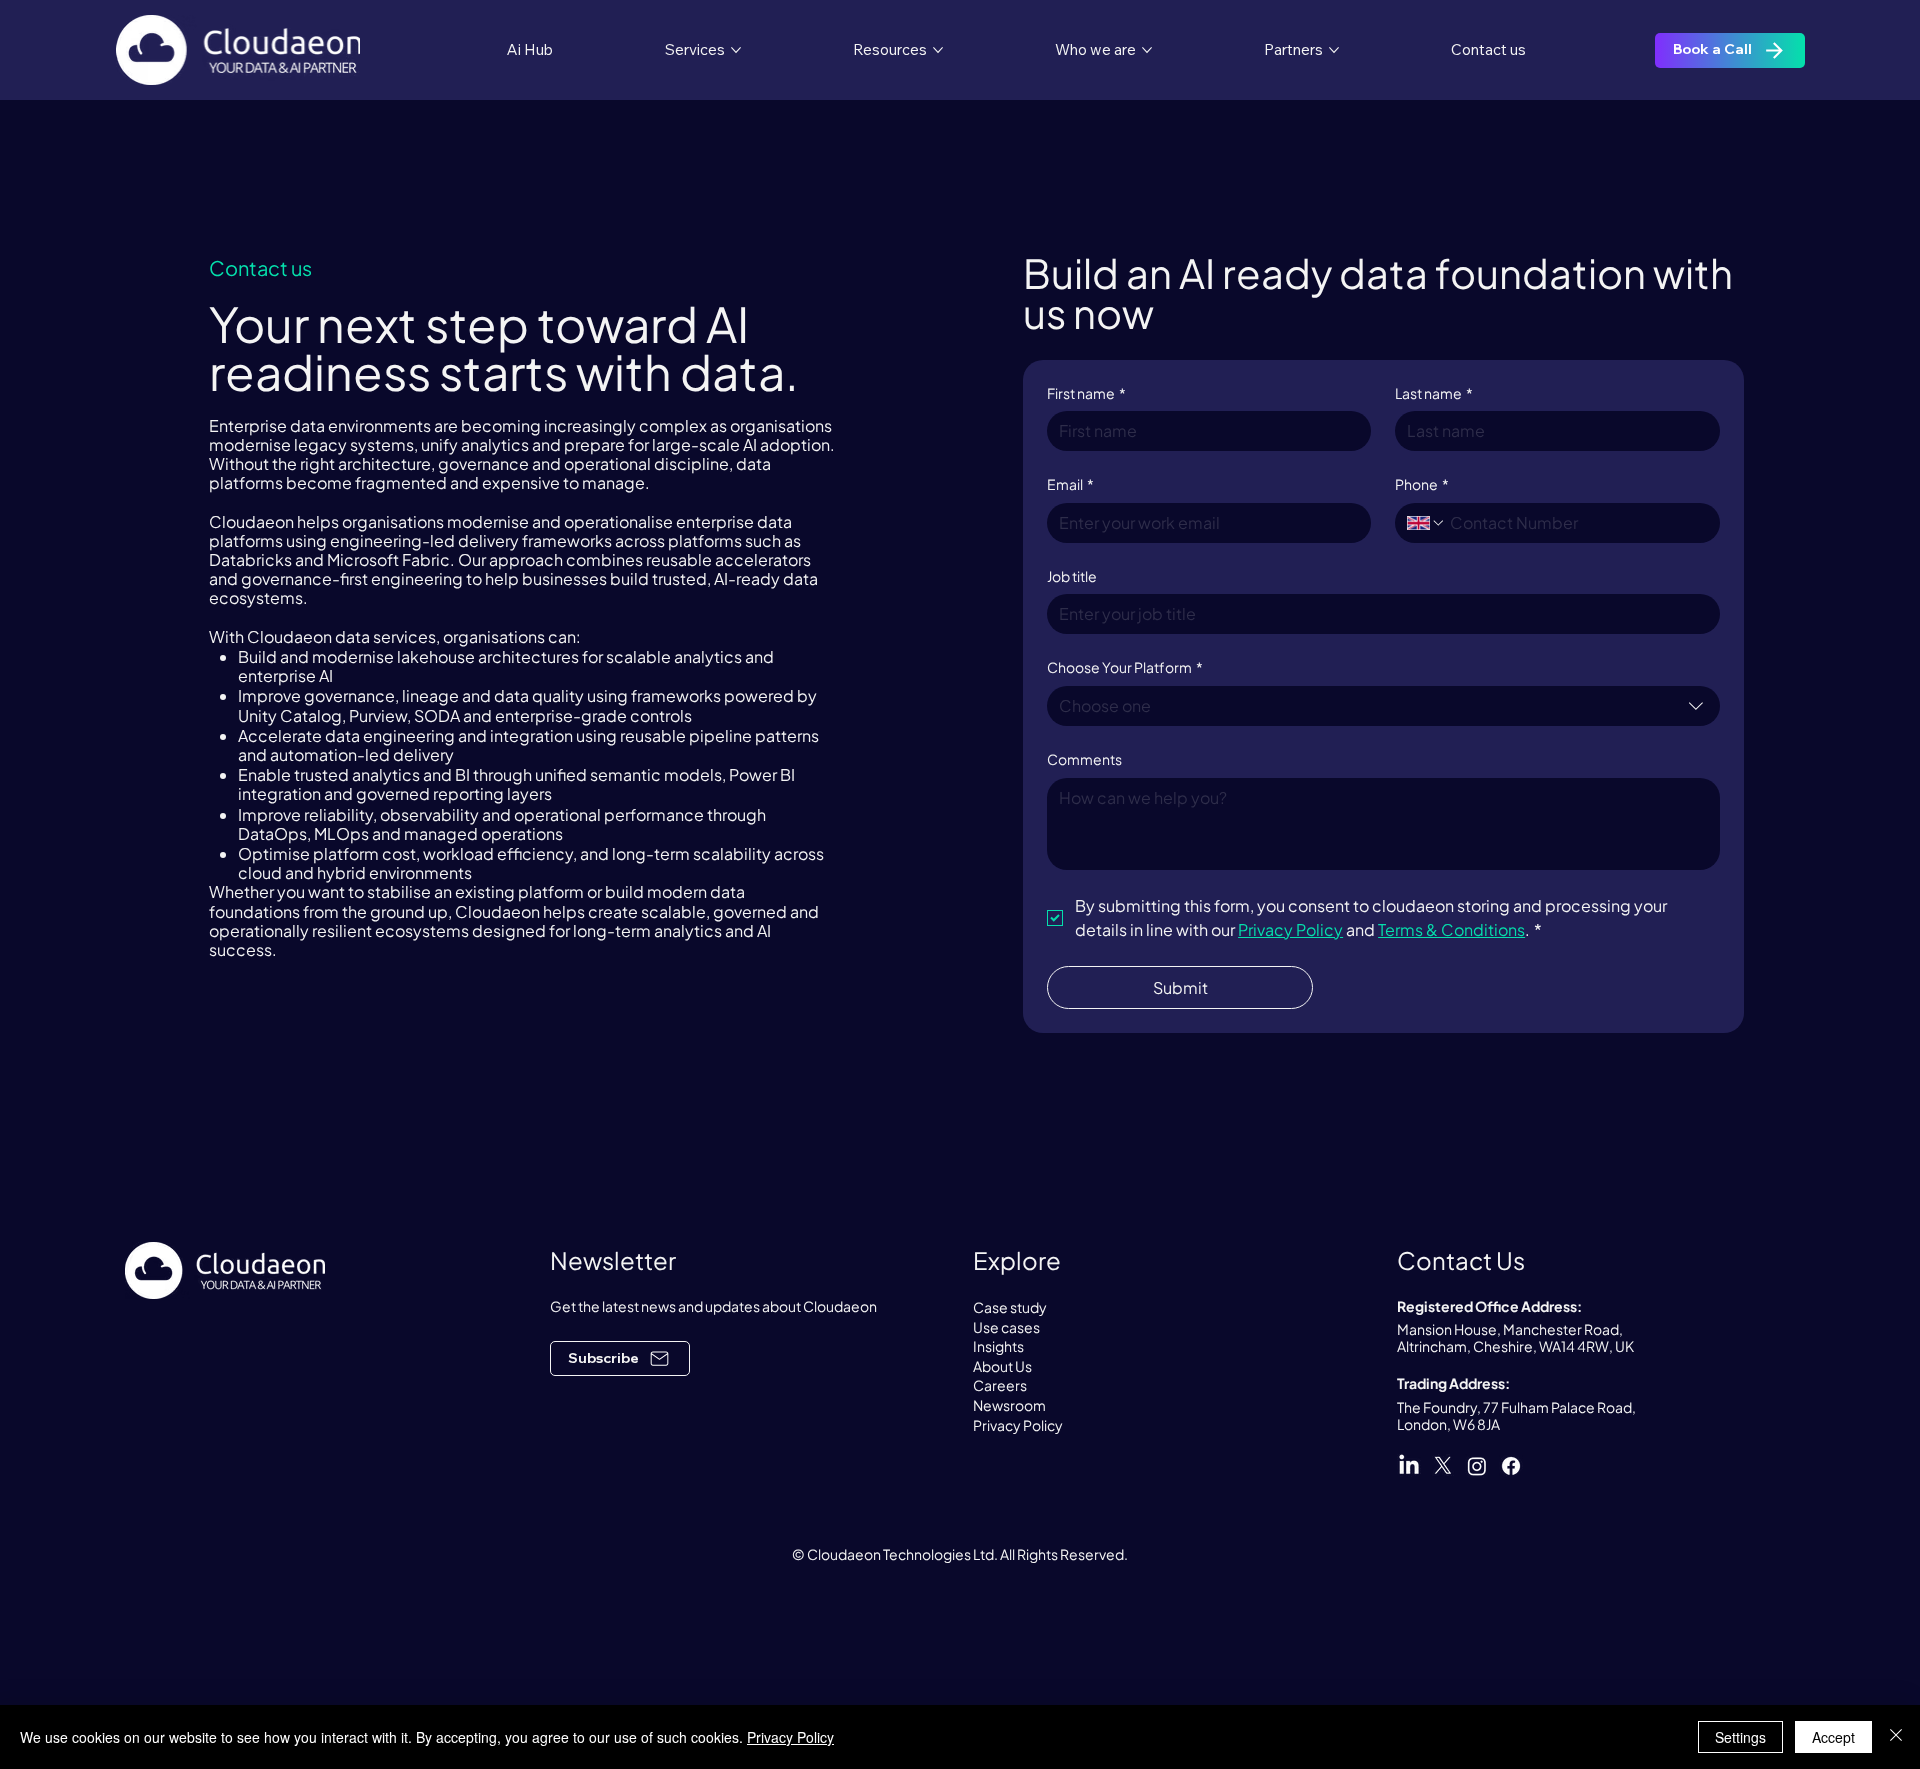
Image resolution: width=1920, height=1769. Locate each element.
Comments (1084, 759)
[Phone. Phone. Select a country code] (1426, 523)
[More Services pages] (736, 50)
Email (1070, 484)
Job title (1072, 576)
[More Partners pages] (1334, 50)
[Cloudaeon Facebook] (1511, 1466)
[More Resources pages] (938, 50)
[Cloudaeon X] (1443, 1466)
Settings (1740, 1737)
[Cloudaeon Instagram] (1477, 1466)
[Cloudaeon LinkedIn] (1409, 1466)
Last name (1434, 393)
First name (1086, 393)
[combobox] (1383, 706)
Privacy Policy (790, 1737)
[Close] (1896, 1737)
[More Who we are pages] (1147, 50)
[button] (620, 1358)
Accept (1833, 1737)
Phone (1422, 484)
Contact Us (1461, 1260)
